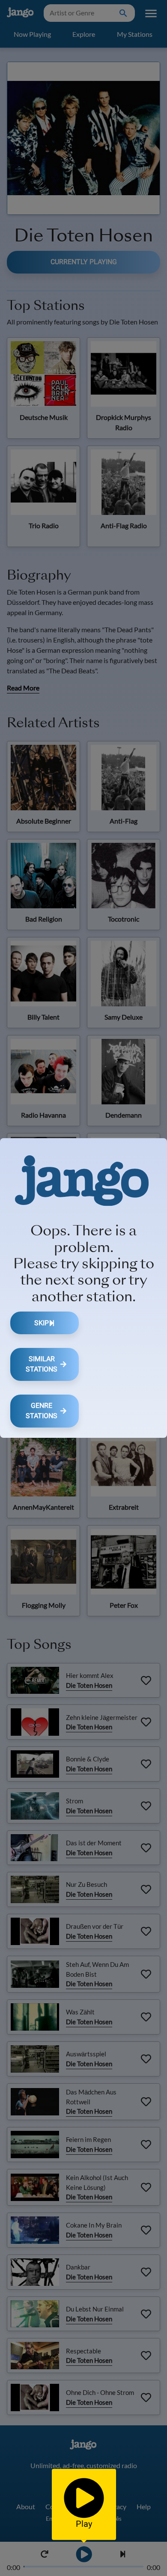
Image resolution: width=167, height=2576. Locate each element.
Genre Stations (42, 1411)
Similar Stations (42, 1364)
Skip (42, 1323)
